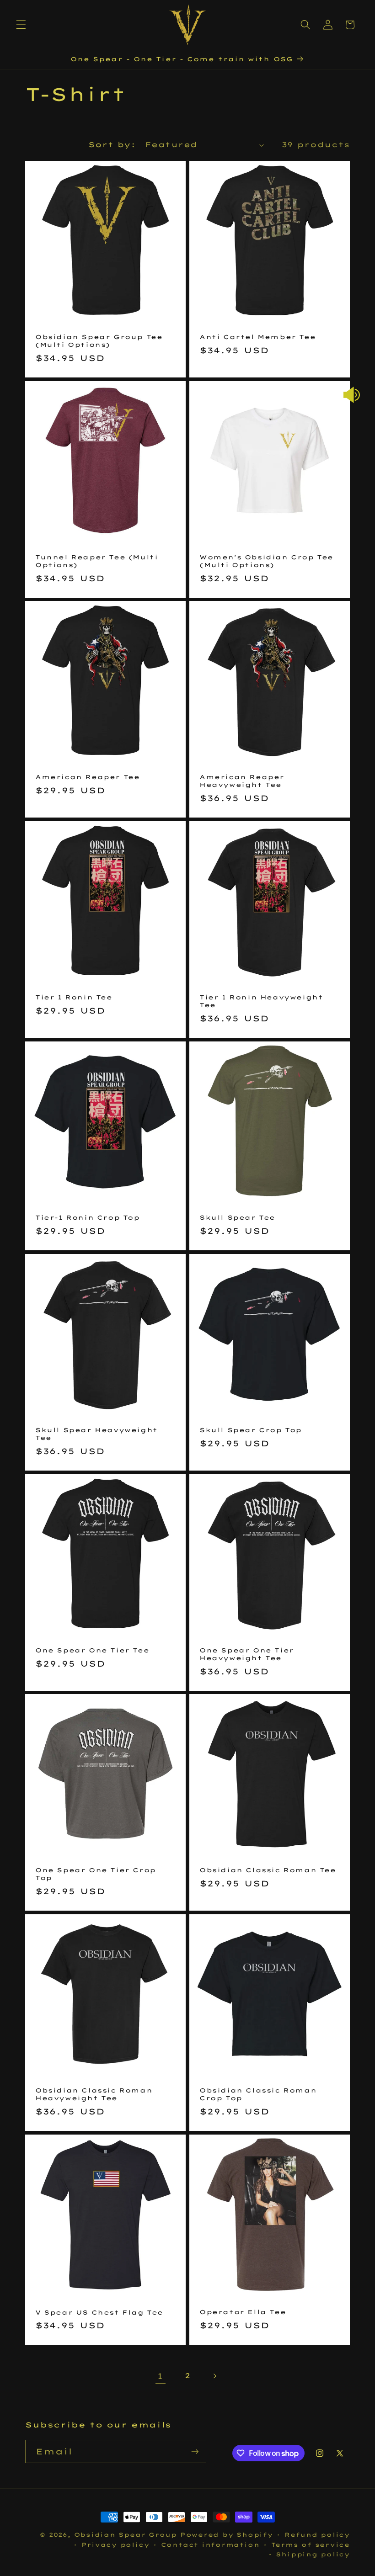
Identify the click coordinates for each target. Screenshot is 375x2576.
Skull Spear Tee (237, 1217)
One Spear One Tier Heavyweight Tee (247, 1654)
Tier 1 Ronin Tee (74, 997)
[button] (21, 25)
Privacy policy (115, 2545)
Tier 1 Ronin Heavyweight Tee (261, 1001)
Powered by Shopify (227, 2535)
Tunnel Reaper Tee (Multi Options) (96, 561)
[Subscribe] (195, 2452)
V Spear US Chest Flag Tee (99, 2312)
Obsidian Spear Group (126, 2535)
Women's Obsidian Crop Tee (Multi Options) (266, 561)
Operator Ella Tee (243, 2312)
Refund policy (317, 2535)
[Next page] (214, 2376)
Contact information (210, 2545)
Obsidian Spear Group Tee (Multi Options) (99, 341)
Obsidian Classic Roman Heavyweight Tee (94, 2094)
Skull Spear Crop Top (251, 1430)
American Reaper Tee (87, 777)
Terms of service (311, 2545)
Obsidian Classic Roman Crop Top (258, 2094)
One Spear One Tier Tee (92, 1650)
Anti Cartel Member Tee (257, 337)
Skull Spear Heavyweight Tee (96, 1434)
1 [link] (160, 2376)
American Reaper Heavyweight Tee (242, 781)
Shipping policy (313, 2554)
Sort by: (112, 145)
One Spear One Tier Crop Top (96, 1874)
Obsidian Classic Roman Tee (268, 1870)
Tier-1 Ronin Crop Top (88, 1217)
